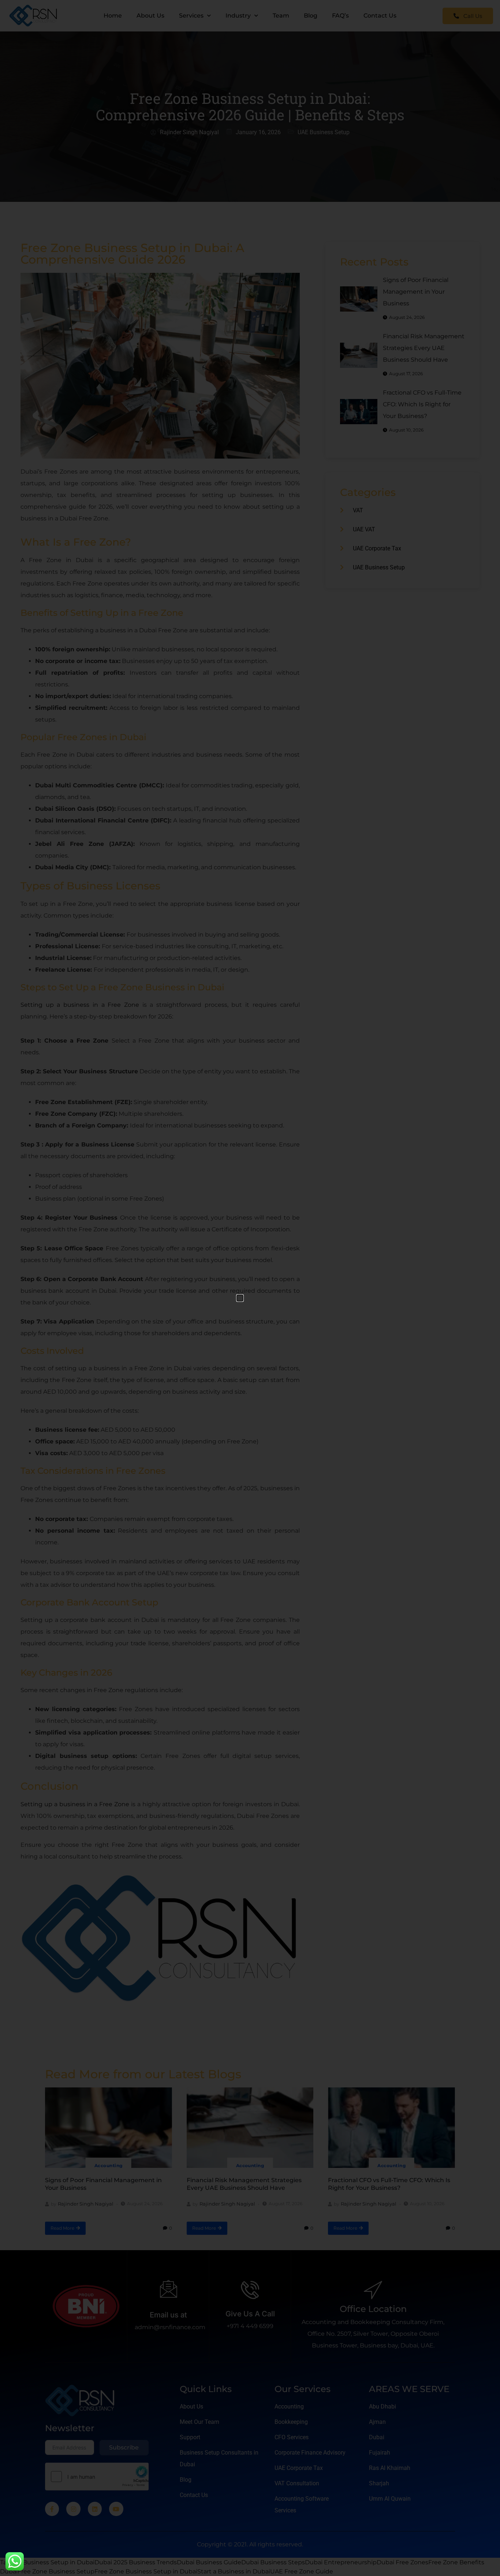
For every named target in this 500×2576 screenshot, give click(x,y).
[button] (240, 1298)
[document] (250, 1288)
